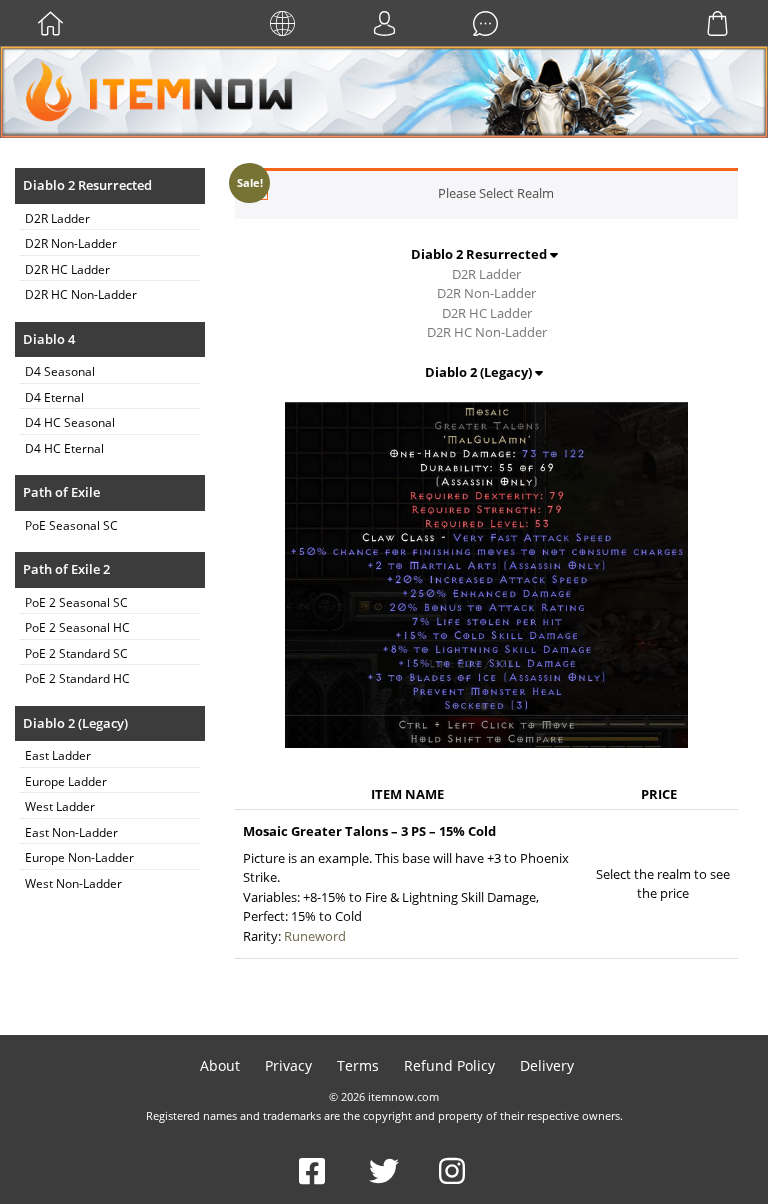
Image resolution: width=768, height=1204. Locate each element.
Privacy (288, 1065)
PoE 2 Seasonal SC (76, 602)
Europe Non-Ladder (79, 857)
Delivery (547, 1065)
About (220, 1065)
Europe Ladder (66, 781)
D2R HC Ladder (67, 269)
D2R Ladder (57, 218)
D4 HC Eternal (64, 448)
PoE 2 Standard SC (76, 653)
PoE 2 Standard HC (77, 678)
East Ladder (58, 755)
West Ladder (60, 806)
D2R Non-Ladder (71, 243)
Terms (358, 1065)
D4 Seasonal (60, 371)
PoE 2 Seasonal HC (77, 627)
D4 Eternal (54, 397)
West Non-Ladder (73, 883)
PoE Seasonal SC (71, 525)
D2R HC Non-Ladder (81, 294)
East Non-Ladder (71, 832)
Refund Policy (449, 1065)
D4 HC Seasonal (70, 422)
